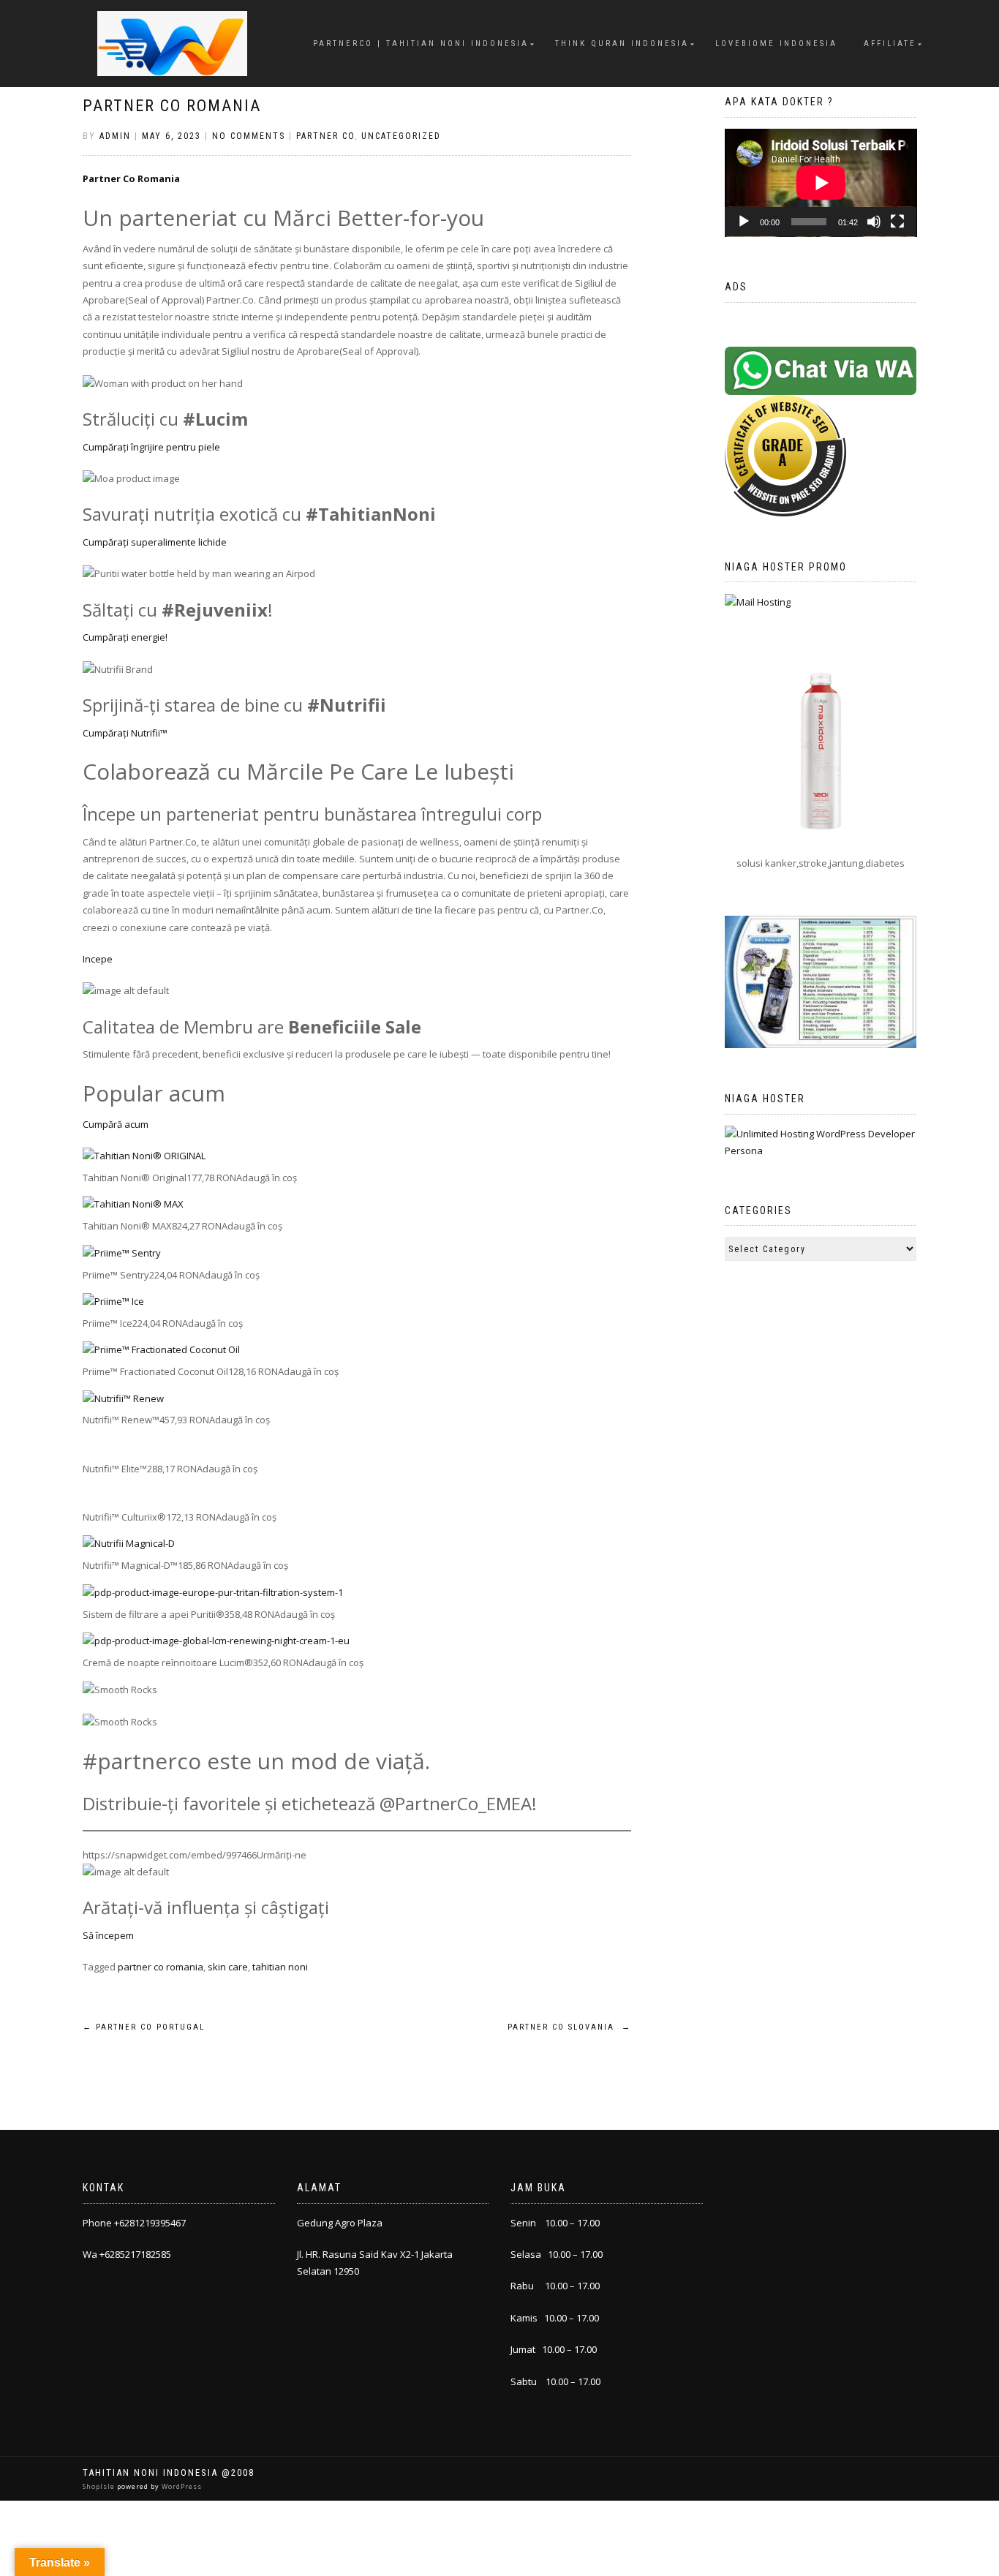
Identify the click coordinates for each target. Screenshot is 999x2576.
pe (107, 959)
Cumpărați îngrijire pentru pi (144, 447)
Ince (92, 959)
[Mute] (874, 222)
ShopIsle (100, 2486)
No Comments (249, 136)
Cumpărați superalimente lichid (152, 542)
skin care (228, 1967)
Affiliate (890, 44)
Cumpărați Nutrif (120, 733)
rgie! (158, 637)
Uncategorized (401, 136)
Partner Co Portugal (144, 2027)
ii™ (163, 733)
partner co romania (161, 1967)
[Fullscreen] (897, 222)
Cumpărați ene (116, 637)
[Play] (744, 222)
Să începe (104, 1935)
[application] (821, 183)
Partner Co (325, 136)
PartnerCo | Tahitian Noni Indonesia (421, 44)
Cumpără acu (112, 1124)
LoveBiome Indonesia (776, 44)
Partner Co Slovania (569, 2027)
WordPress (181, 2486)
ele (213, 447)
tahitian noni (280, 1967)
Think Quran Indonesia (622, 44)
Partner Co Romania (172, 106)
